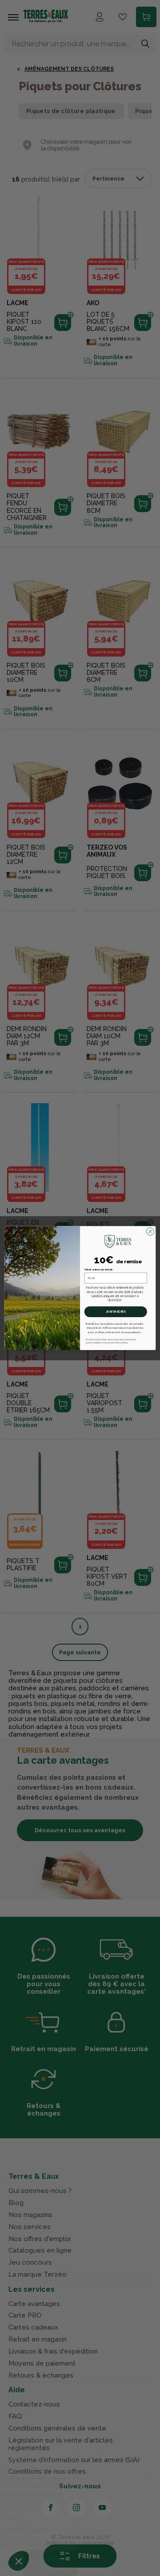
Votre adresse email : (99, 1270)
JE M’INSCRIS (116, 1312)
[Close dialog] (150, 1232)
